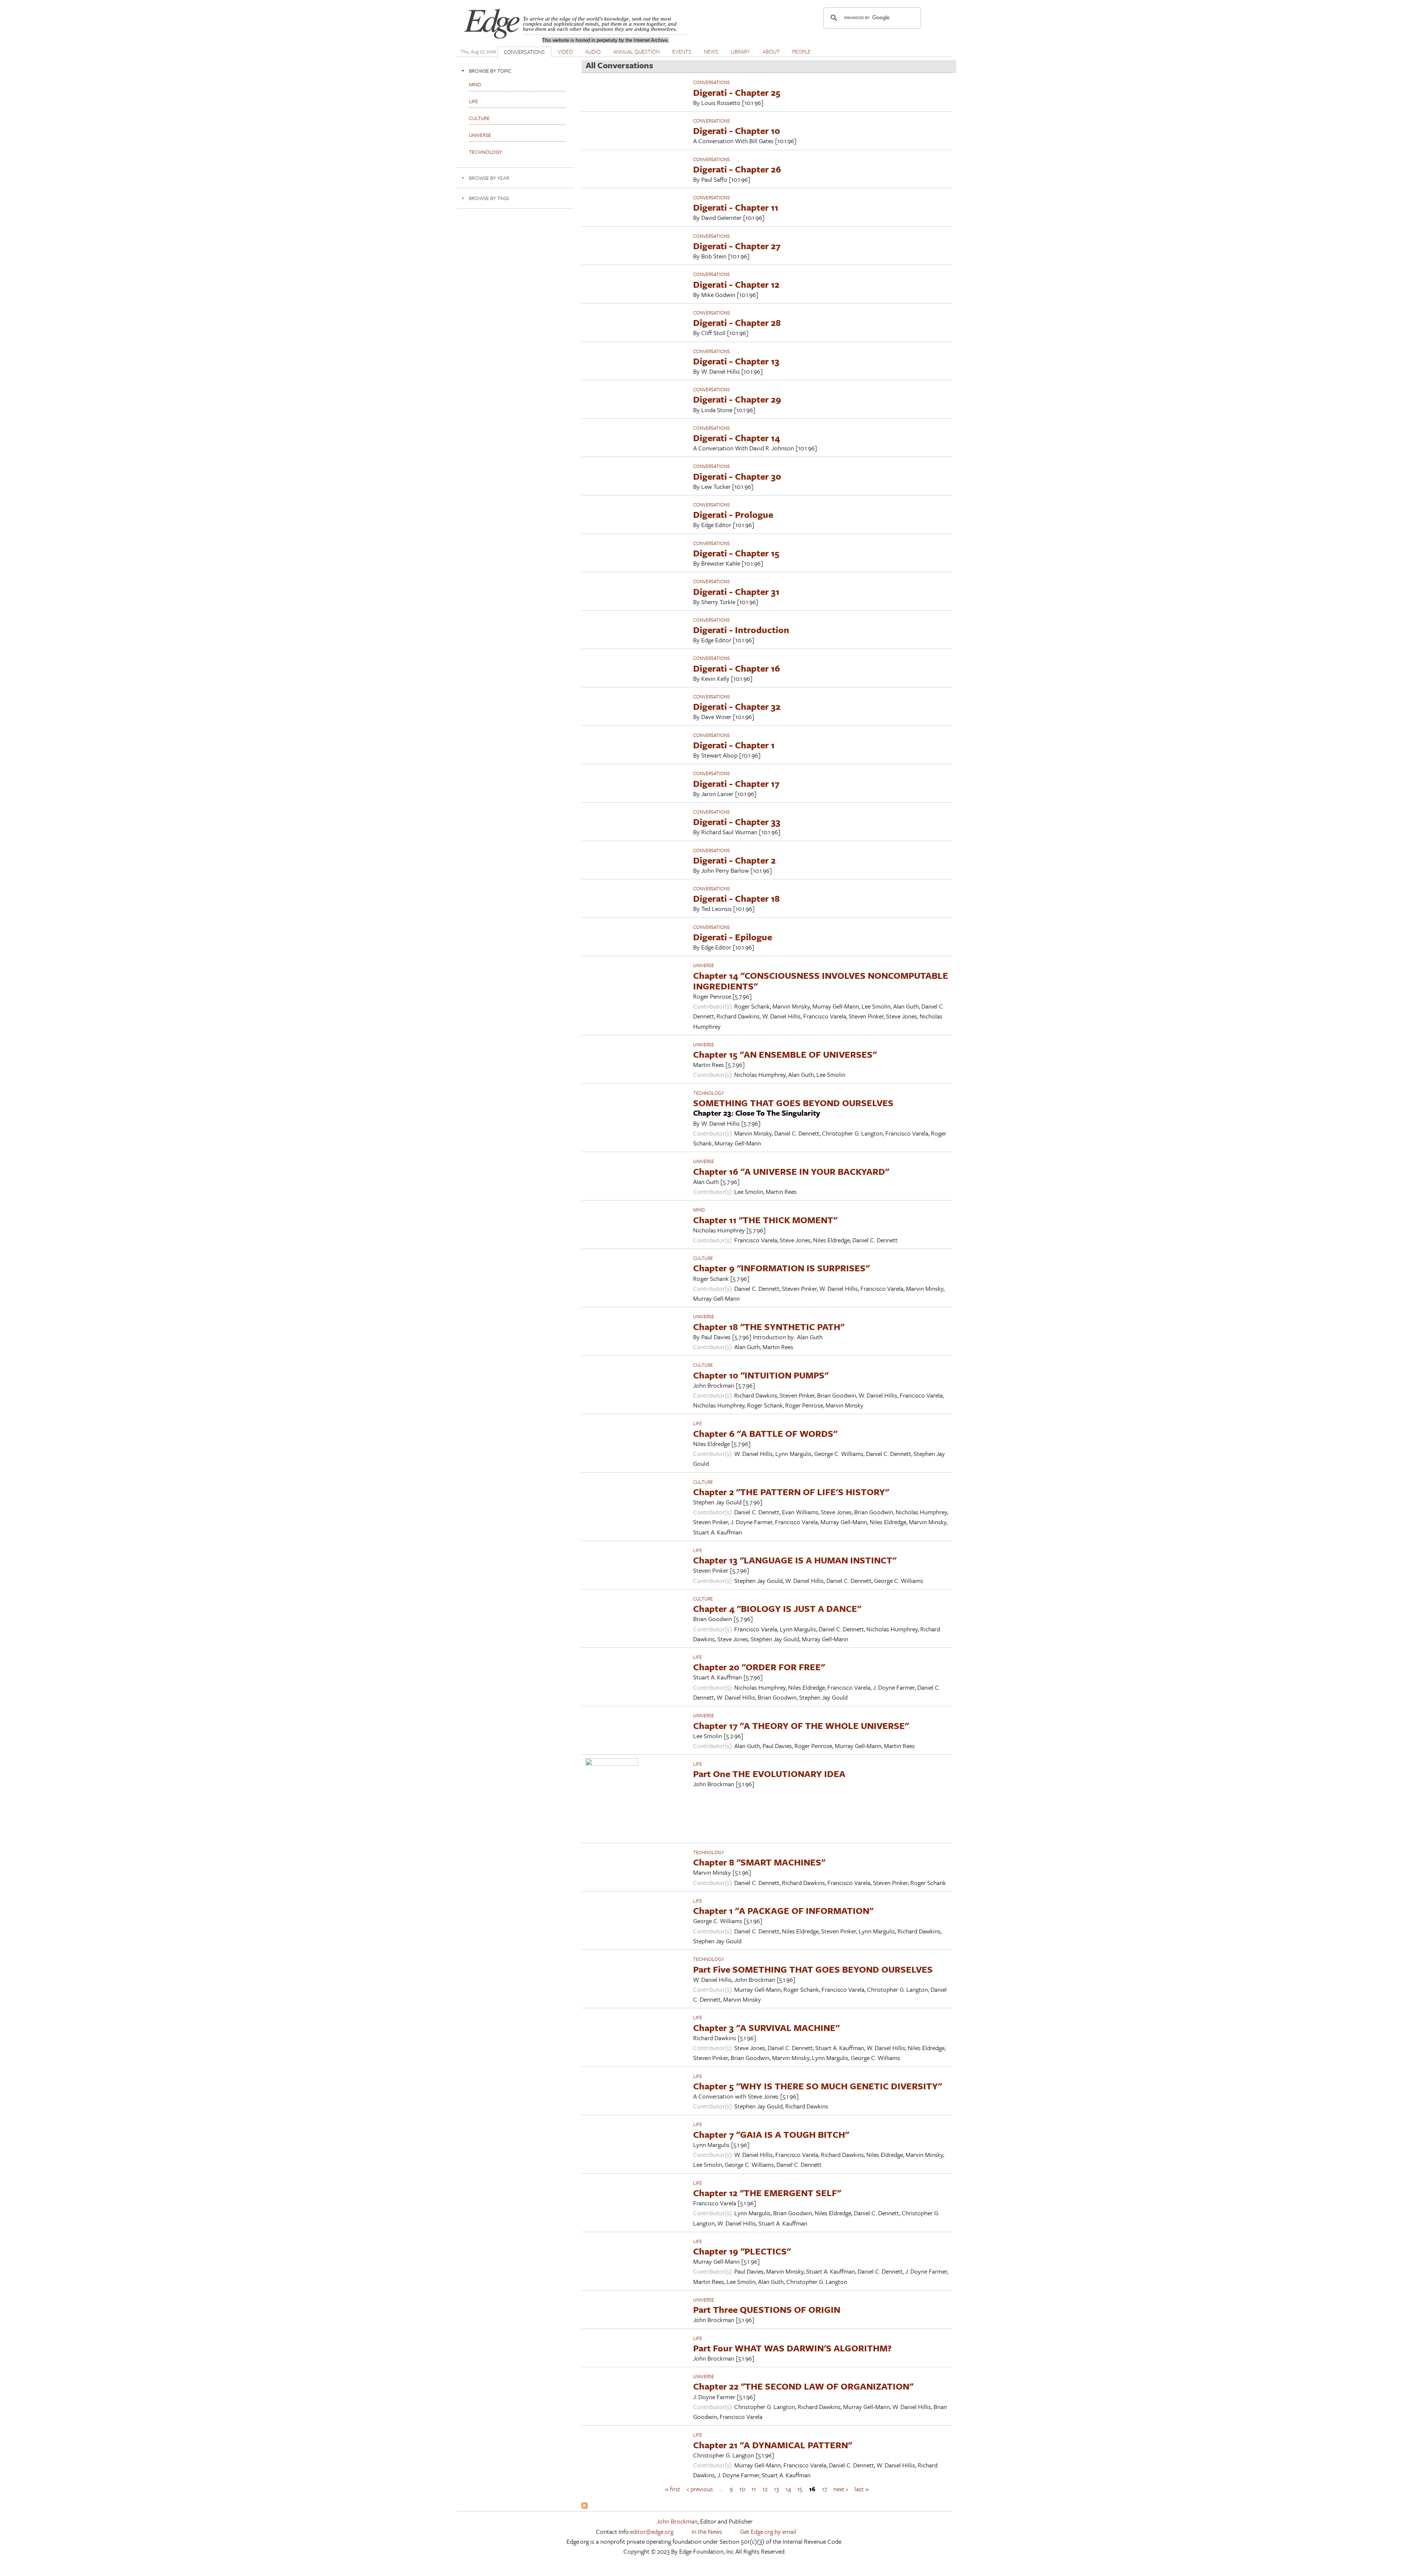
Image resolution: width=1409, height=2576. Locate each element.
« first (673, 2489)
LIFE (698, 1423)
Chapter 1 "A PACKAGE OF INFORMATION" (783, 1910)
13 (776, 2489)
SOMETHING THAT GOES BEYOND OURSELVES (793, 1103)
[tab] (516, 71)
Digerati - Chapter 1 (734, 745)
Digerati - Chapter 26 (737, 169)
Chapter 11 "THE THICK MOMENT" (765, 1220)
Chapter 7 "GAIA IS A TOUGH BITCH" (771, 2134)
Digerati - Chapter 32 (737, 706)
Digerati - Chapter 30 (737, 476)
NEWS (711, 51)
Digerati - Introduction (741, 630)
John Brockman (677, 2521)
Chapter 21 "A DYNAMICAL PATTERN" (773, 2445)
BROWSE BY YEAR (489, 178)
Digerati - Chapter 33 (737, 822)
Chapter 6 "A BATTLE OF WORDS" (765, 1433)
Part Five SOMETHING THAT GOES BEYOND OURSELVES (813, 1969)
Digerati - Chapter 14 (737, 438)
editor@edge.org (652, 2531)
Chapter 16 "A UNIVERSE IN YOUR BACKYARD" (791, 1171)
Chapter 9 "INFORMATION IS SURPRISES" (781, 1268)
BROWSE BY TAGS (489, 198)
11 (754, 2489)
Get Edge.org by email (768, 2531)
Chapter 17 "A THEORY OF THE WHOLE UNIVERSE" (801, 1725)
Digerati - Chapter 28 (737, 322)
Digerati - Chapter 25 (737, 92)
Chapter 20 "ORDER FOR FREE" (759, 1667)
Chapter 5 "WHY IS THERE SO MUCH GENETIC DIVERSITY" (818, 2086)
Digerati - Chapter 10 (737, 130)
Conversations (711, 82)
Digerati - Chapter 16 (737, 668)
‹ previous (700, 2489)
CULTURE (703, 1258)
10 (742, 2489)
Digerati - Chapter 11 (736, 207)
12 (765, 2489)
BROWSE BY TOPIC (490, 71)
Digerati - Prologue (733, 514)
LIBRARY (740, 51)
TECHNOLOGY (709, 1093)
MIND (699, 1210)
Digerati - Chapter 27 (737, 246)
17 (824, 2489)
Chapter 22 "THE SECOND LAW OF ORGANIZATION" (803, 2386)
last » (862, 2489)
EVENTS (682, 51)
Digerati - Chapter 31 (736, 591)
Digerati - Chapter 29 (737, 399)
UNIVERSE (704, 965)
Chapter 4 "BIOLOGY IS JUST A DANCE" (777, 1608)
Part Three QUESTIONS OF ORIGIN (767, 2309)
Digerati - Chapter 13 (736, 361)
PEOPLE (801, 51)
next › (841, 2489)
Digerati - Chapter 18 (736, 898)
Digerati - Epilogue (733, 937)
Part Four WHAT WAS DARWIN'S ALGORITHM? (792, 2348)
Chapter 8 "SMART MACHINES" (759, 1862)
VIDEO (565, 51)
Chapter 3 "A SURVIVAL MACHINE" (766, 2028)
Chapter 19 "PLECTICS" (742, 2251)
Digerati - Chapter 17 (736, 783)
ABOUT (771, 51)
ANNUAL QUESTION (636, 51)
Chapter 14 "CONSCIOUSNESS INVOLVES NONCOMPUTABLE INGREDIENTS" (821, 981)
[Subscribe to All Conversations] (585, 2506)
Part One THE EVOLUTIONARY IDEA (769, 1774)
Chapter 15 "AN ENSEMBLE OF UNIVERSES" (785, 1054)
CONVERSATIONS (524, 52)
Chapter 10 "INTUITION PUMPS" (761, 1375)
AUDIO (593, 51)
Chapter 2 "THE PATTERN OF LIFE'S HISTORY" (791, 1492)
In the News (707, 2531)
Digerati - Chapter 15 (736, 553)
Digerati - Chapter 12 (736, 284)
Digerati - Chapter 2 (734, 860)
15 (800, 2489)
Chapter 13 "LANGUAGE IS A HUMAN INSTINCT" (795, 1560)
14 (788, 2489)
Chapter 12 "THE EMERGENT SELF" (767, 2193)
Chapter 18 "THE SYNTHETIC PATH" (769, 1327)
